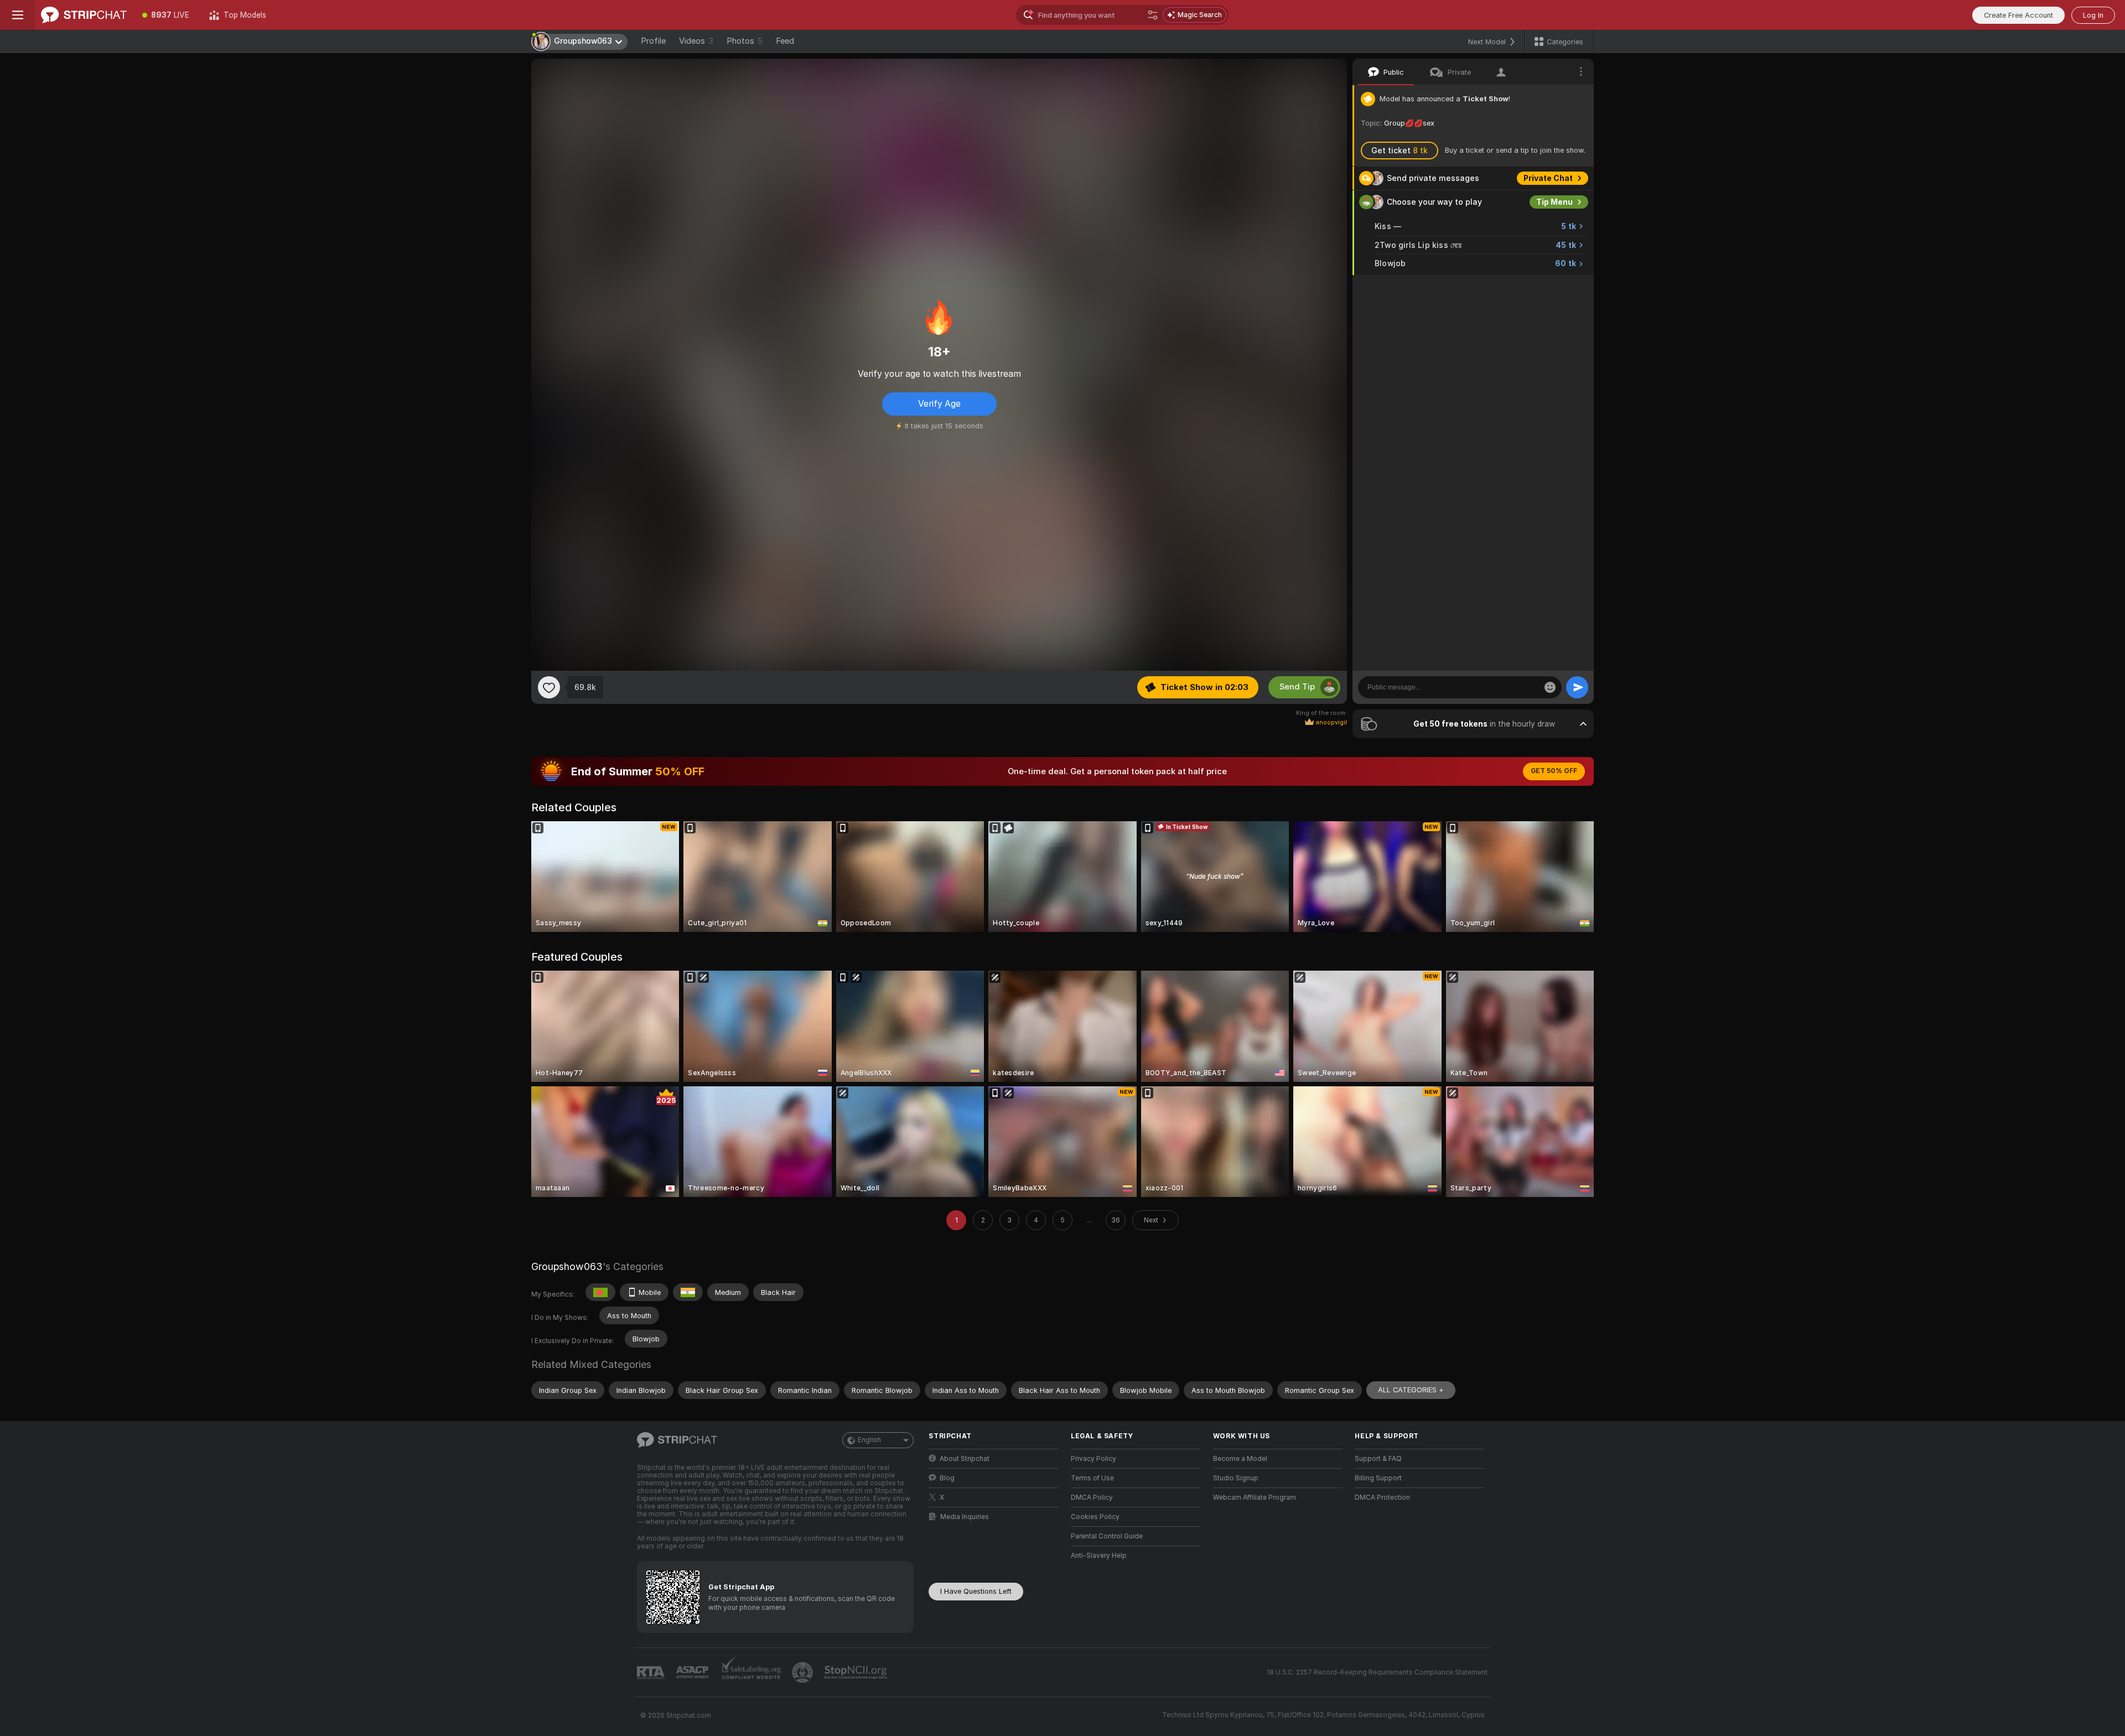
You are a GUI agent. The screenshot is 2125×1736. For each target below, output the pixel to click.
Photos (745, 41)
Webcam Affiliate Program (1255, 1497)
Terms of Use (1092, 1478)
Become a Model (1240, 1459)
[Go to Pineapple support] (804, 1672)
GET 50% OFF (1554, 771)
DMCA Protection (1382, 1497)
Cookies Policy (1095, 1517)
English (869, 1440)
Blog (947, 1478)
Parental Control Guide (1107, 1536)
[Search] (1153, 15)
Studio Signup (1236, 1478)
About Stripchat (965, 1459)
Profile (653, 41)
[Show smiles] (1550, 687)
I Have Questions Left (976, 1591)
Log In (2093, 15)
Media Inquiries (965, 1517)
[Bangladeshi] (600, 1292)
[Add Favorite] (549, 687)
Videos (696, 41)
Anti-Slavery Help (1099, 1556)
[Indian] (688, 1292)
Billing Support (1378, 1478)
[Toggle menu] (18, 15)
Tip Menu (1554, 202)
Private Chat (1548, 178)
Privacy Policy (1093, 1459)
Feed (785, 41)
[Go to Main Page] (84, 15)
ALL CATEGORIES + (1411, 1390)
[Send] (1577, 687)
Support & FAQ (1378, 1459)
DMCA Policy (1092, 1497)
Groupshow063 (567, 1266)
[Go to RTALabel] (652, 1673)
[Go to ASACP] (693, 1672)
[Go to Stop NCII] (857, 1672)
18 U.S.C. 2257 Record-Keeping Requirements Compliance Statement (1377, 1672)
